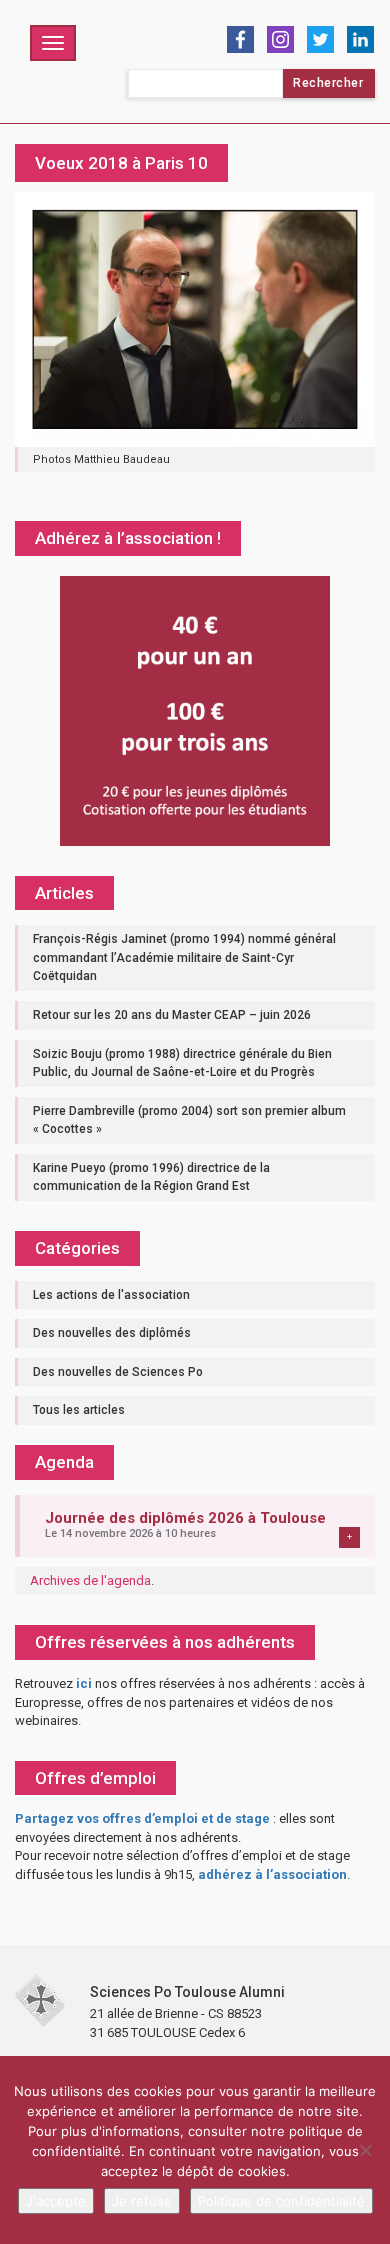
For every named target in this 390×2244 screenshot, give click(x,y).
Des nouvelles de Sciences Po (118, 1372)
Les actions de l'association (111, 1295)
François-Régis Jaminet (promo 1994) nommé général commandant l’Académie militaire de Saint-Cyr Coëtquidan (184, 957)
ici (84, 1683)
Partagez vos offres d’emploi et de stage (142, 1818)
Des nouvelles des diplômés (112, 1333)
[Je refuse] (365, 2150)
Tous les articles (79, 1410)
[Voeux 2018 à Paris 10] (195, 318)
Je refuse (142, 2201)
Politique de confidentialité (281, 2201)
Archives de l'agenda (90, 1580)
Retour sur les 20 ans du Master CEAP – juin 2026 (172, 1015)
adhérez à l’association (272, 1874)
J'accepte (56, 2201)
